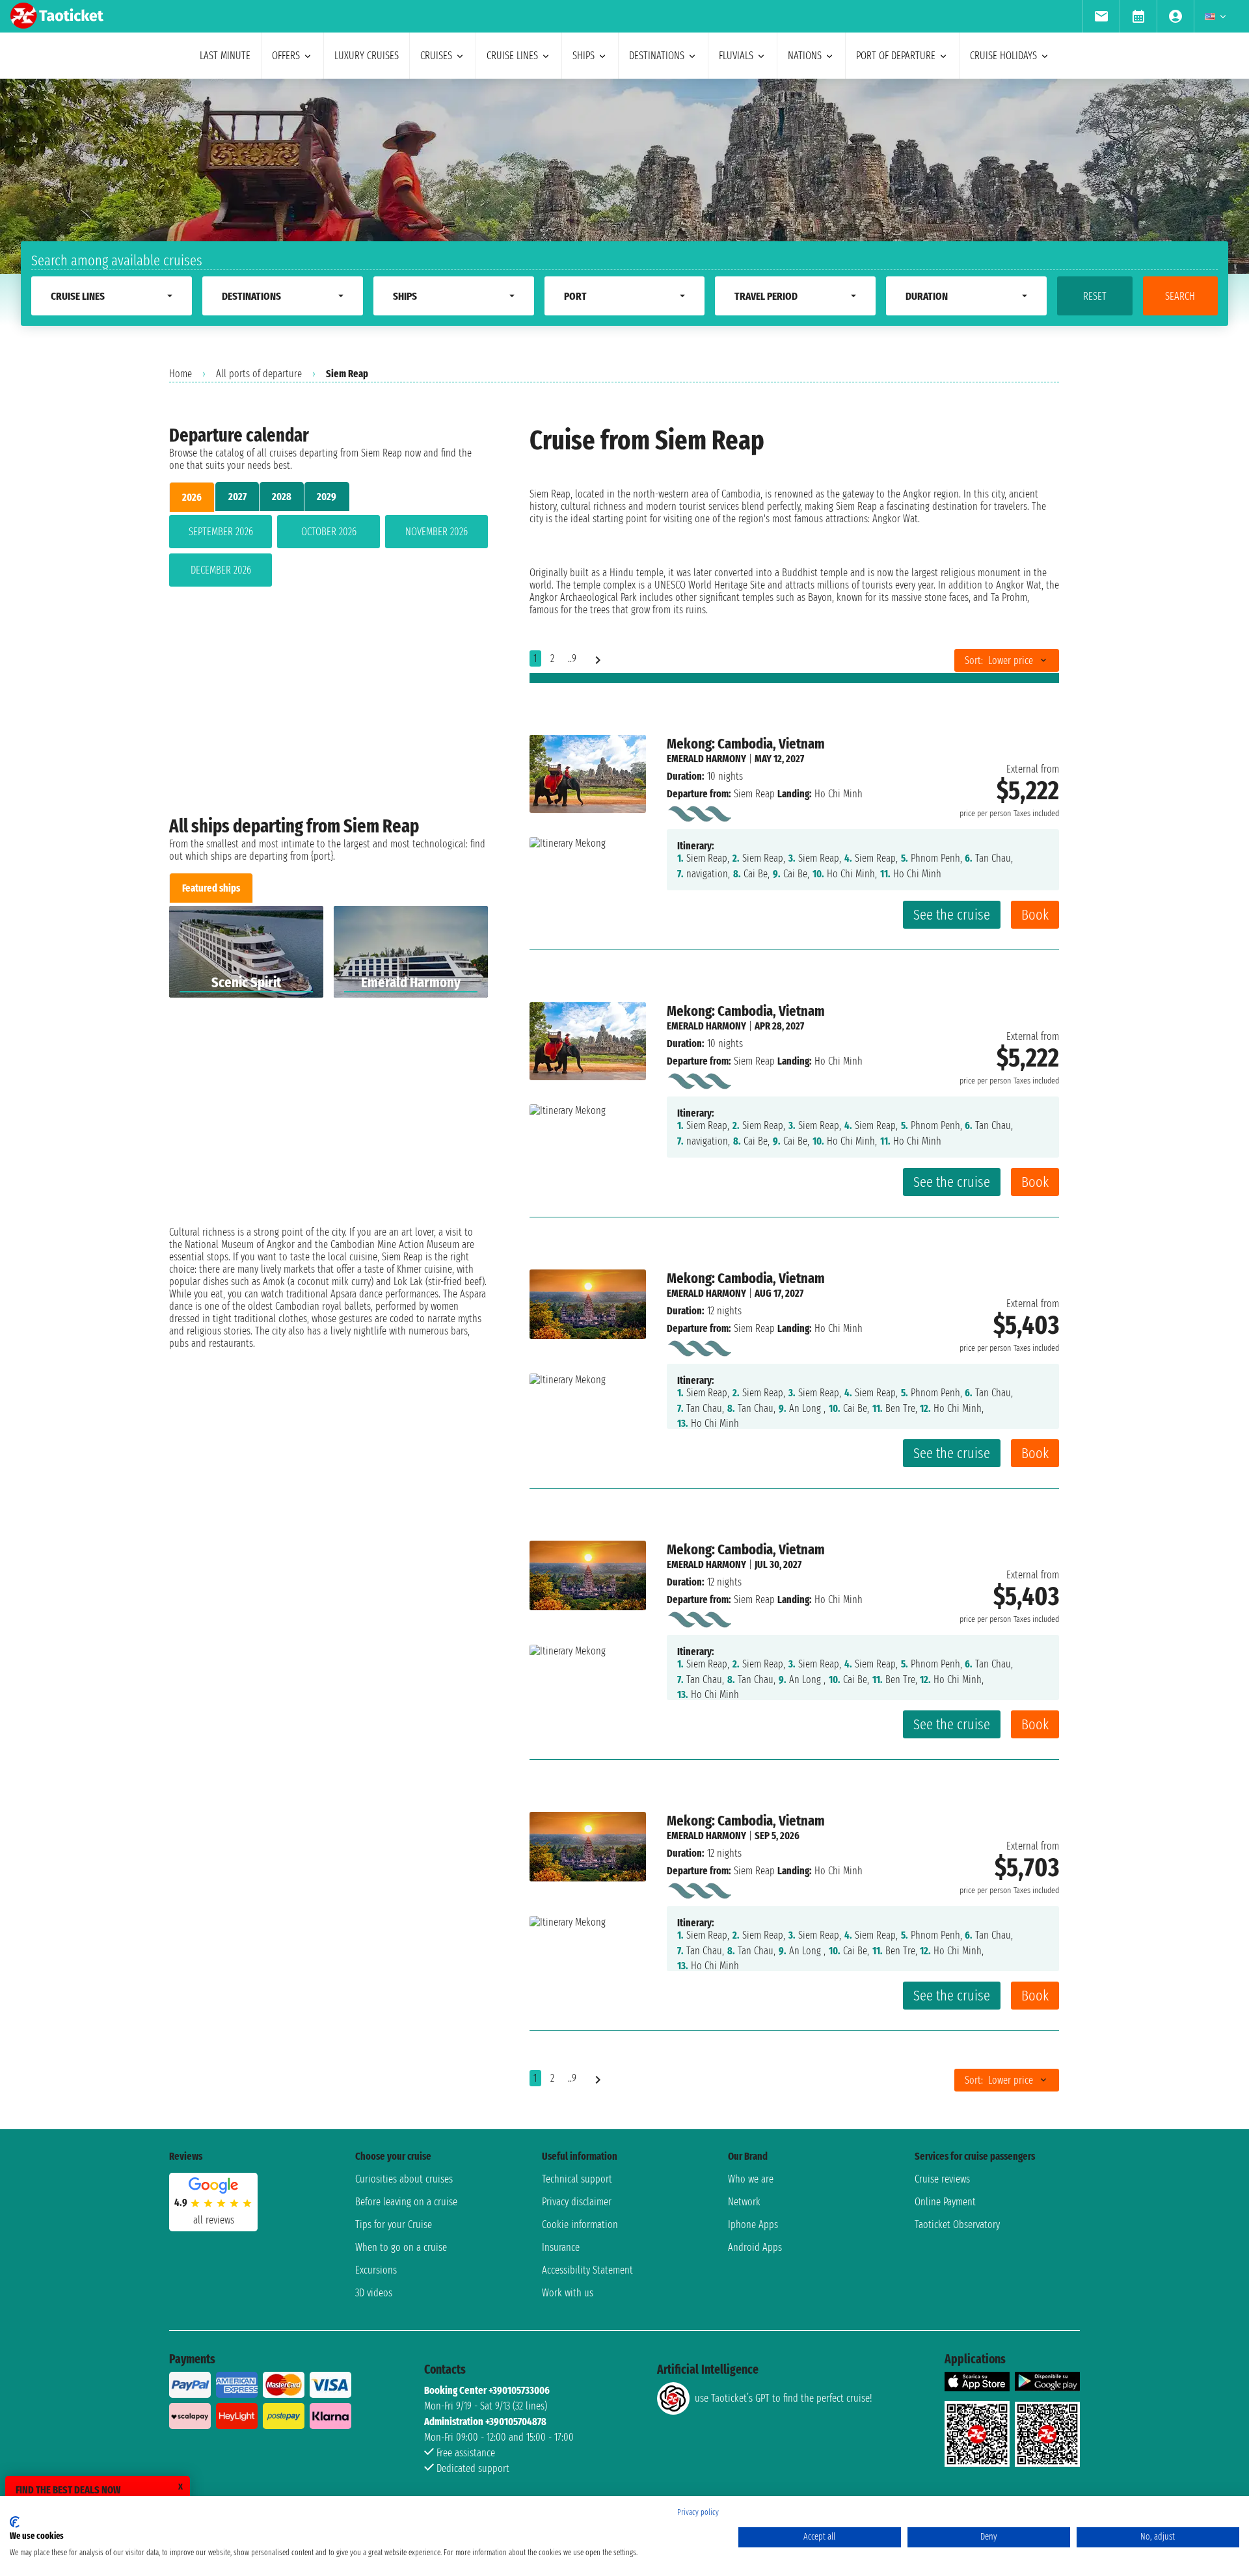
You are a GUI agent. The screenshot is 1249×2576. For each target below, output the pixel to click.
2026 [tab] (192, 497)
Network (744, 2202)
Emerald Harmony (706, 759)
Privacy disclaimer (577, 2202)
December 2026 (221, 570)
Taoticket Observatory (957, 2224)
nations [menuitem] (805, 56)
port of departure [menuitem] (896, 56)
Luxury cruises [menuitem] (367, 56)
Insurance (561, 2247)
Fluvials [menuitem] (736, 56)
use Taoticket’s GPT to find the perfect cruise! (783, 2398)
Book (1035, 915)
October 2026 (329, 532)
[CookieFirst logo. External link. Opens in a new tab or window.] (15, 2522)
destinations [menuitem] (657, 56)
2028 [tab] (282, 497)
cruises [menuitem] (436, 56)
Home (181, 374)
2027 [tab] (237, 497)
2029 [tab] (327, 497)
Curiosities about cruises (404, 2179)
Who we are (751, 2179)
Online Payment (945, 2202)
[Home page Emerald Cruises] (699, 811)
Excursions (376, 2270)
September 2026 (221, 532)
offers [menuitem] (286, 56)
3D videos (374, 2293)
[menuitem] (1101, 16)
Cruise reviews (942, 2179)
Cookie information (580, 2224)
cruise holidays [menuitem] (1003, 56)
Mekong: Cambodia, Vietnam (746, 744)
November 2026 (436, 532)
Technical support (577, 2179)
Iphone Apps (753, 2224)
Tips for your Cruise (394, 2224)
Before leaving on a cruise (406, 2202)
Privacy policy (698, 2512)
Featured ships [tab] (211, 888)
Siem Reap (754, 794)
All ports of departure (259, 374)
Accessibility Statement (587, 2270)
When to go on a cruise (401, 2247)
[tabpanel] (329, 553)
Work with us (568, 2293)
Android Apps (755, 2247)
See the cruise (952, 915)
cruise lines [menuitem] (512, 56)
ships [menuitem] (584, 56)
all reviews (214, 2220)
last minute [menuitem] (225, 56)
